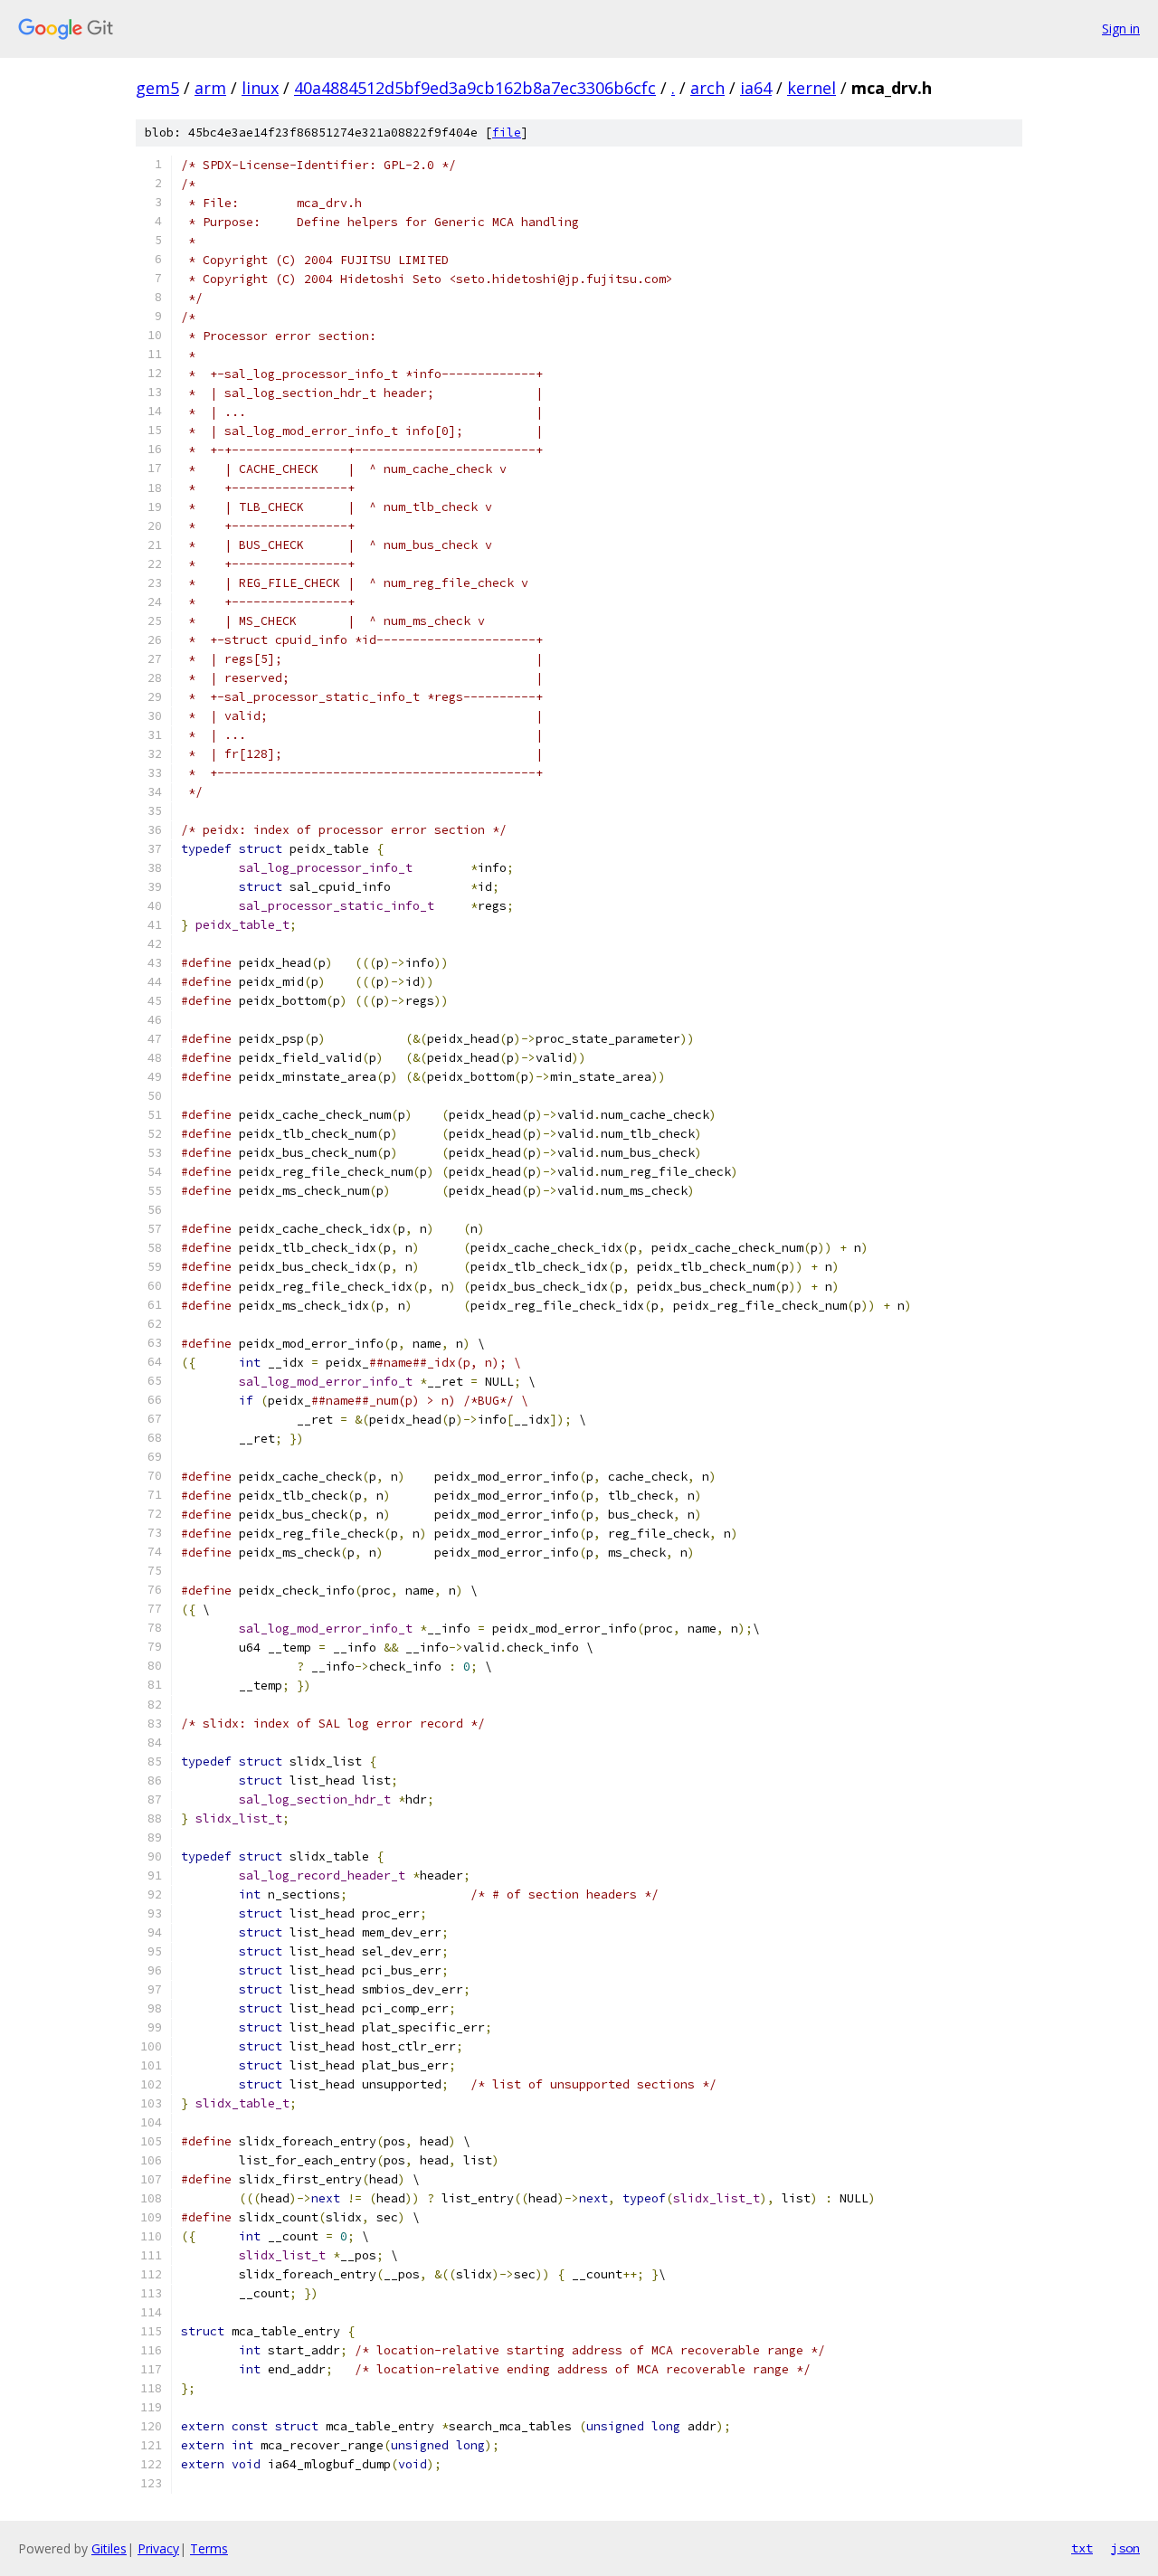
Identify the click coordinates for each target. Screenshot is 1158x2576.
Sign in (1121, 28)
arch (707, 88)
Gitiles (109, 2548)
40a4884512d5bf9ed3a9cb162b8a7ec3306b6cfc (475, 88)
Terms (209, 2548)
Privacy (158, 2548)
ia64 (756, 88)
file (507, 133)
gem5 (157, 88)
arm (210, 88)
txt (1082, 2548)
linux (260, 88)
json (1125, 2548)
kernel (812, 88)
